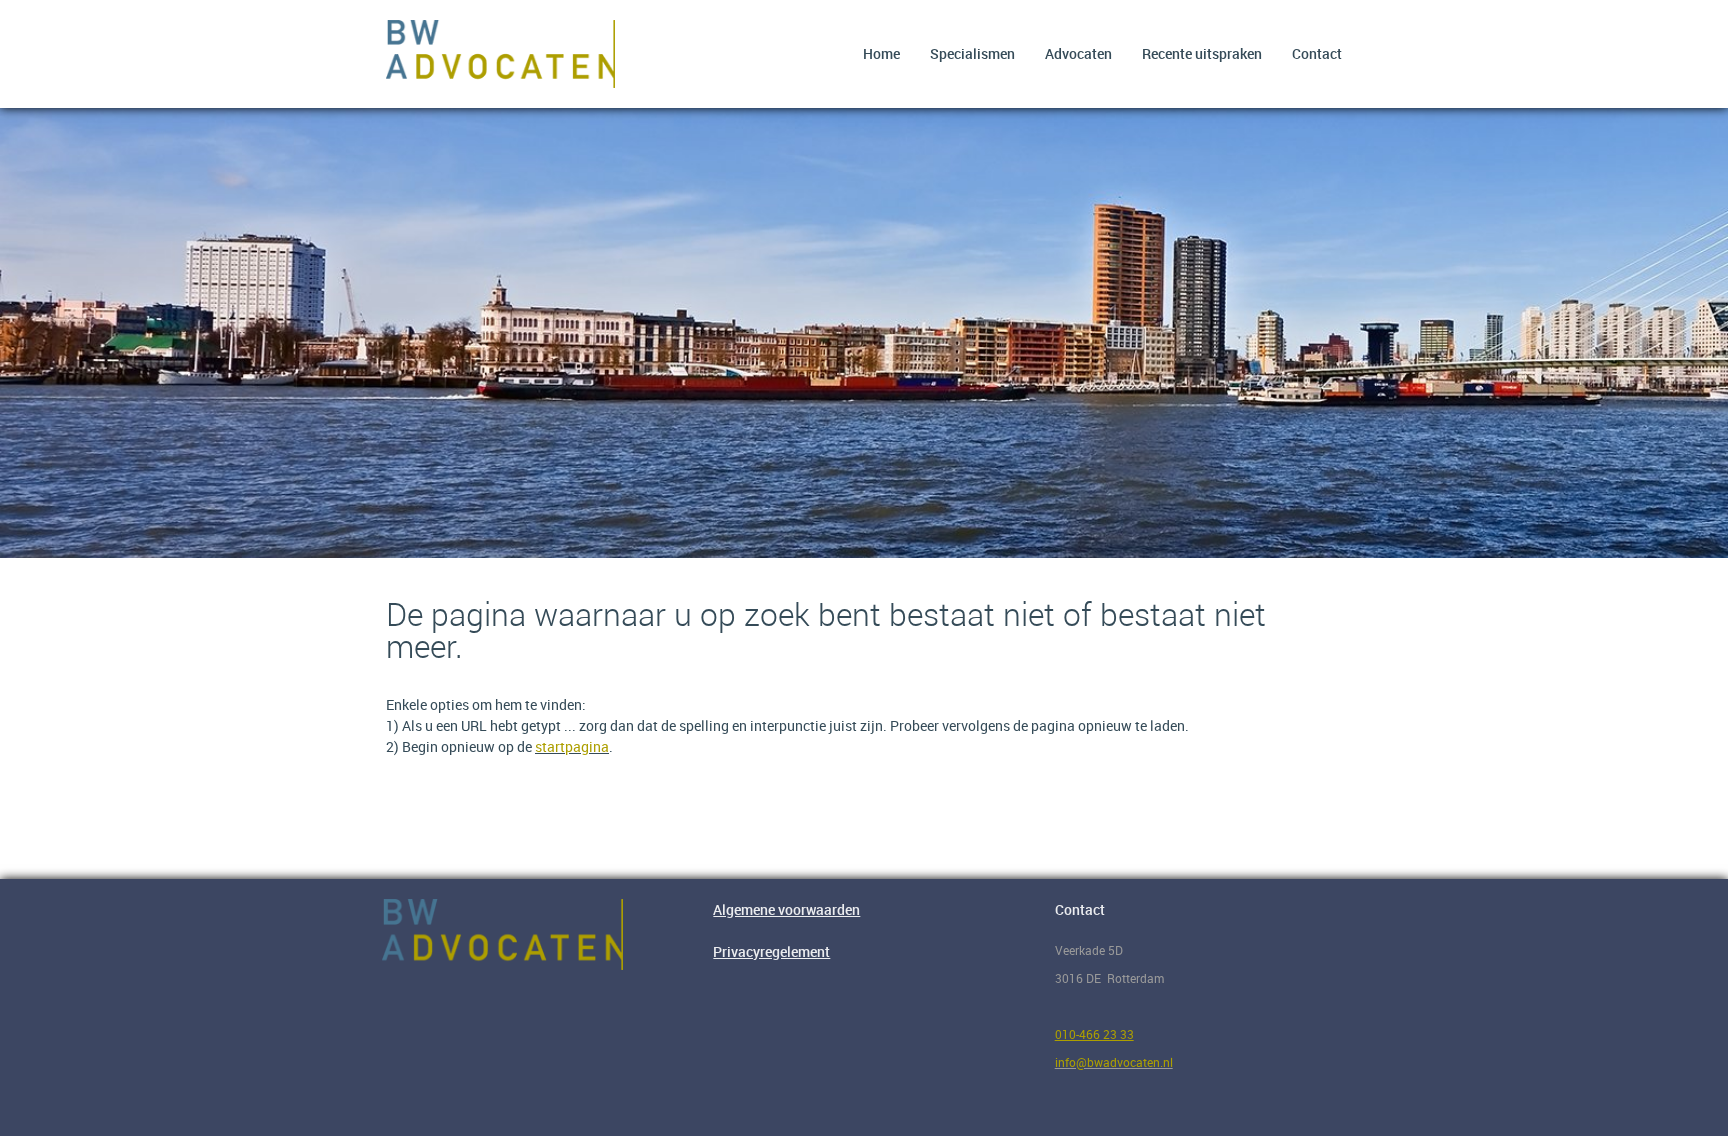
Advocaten (1078, 53)
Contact (1317, 53)
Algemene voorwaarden (786, 909)
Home (881, 53)
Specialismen (972, 53)
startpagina (572, 746)
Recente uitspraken (1202, 53)
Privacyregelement (771, 951)
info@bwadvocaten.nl (1114, 1062)
